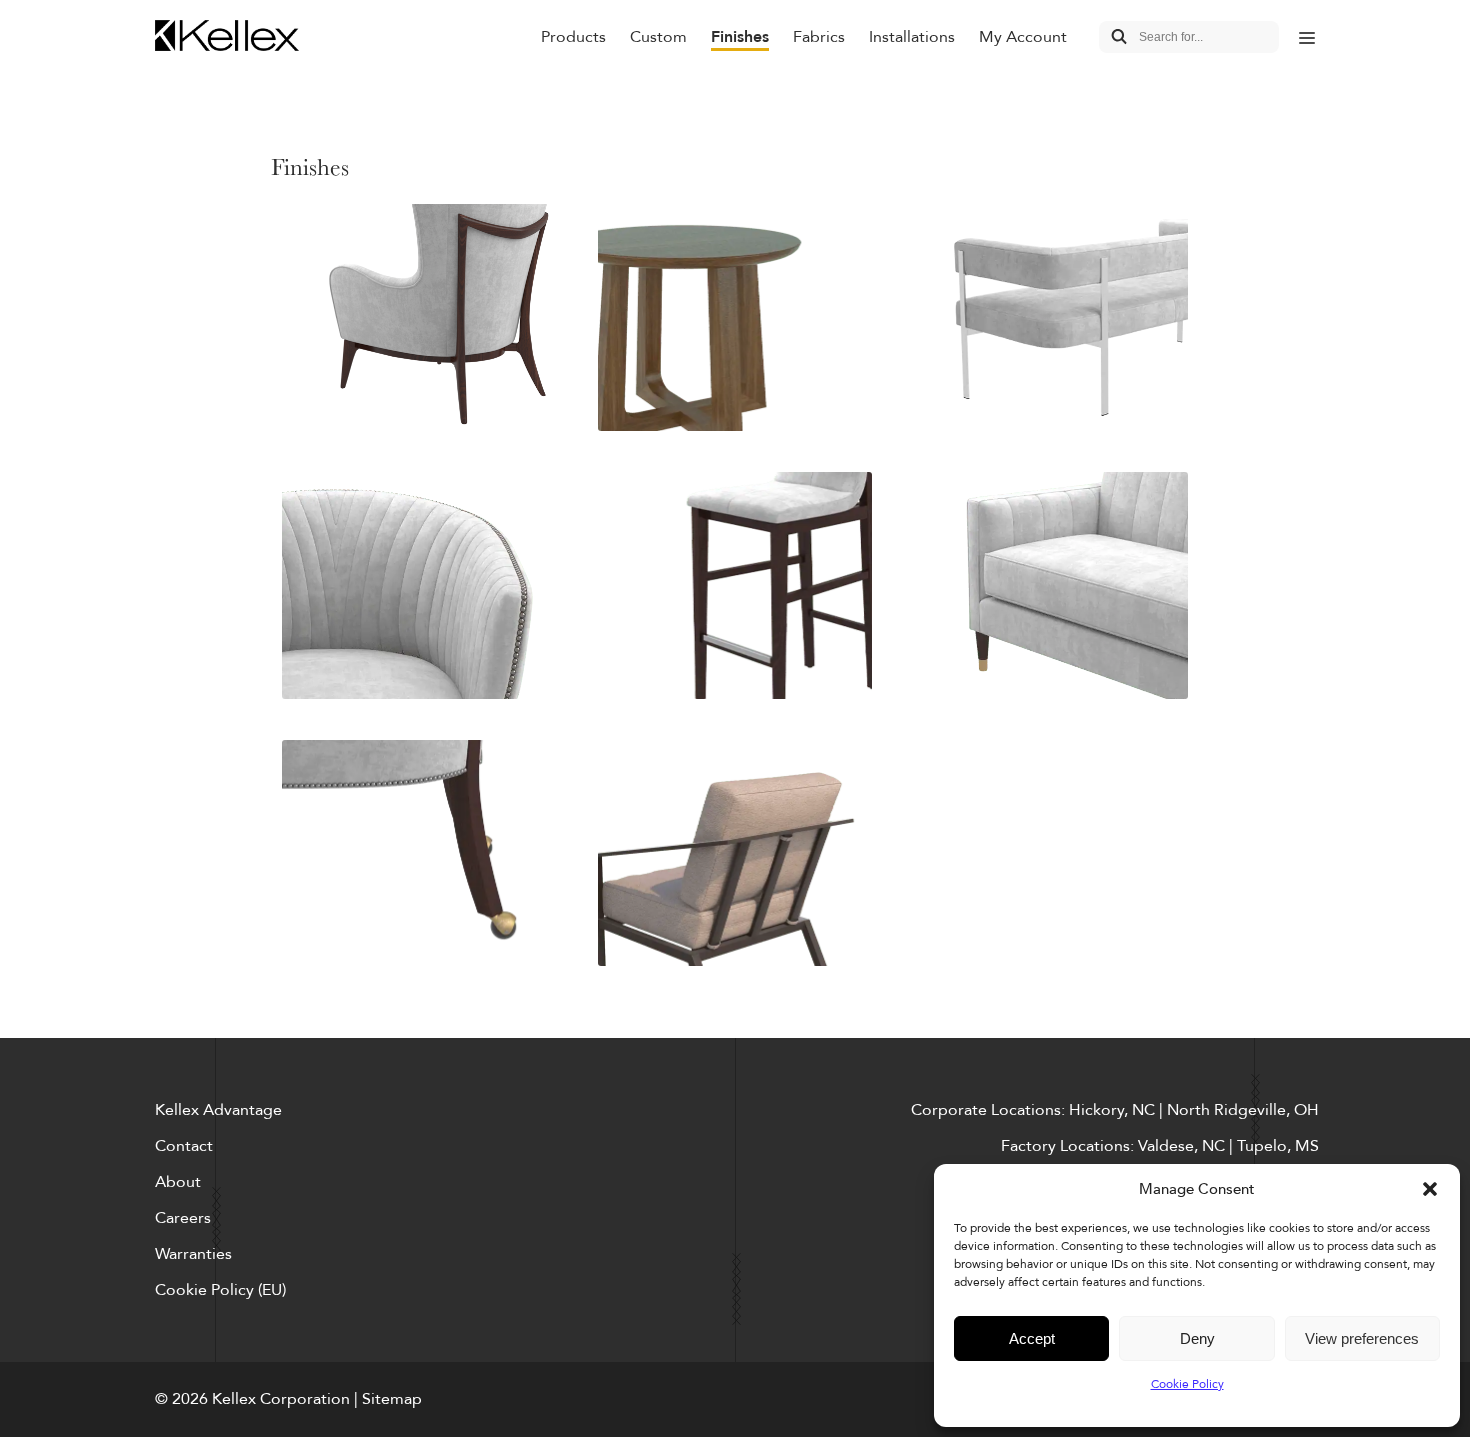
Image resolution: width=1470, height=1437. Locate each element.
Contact (184, 1146)
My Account (1023, 37)
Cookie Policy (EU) (220, 1290)
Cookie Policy (1187, 1384)
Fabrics (819, 37)
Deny (1197, 1338)
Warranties (193, 1254)
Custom (658, 37)
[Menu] (1307, 37)
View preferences (1362, 1338)
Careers (183, 1218)
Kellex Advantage (218, 1110)
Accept (1032, 1338)
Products (573, 37)
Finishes (740, 37)
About (178, 1182)
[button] (1430, 1189)
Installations (912, 37)
